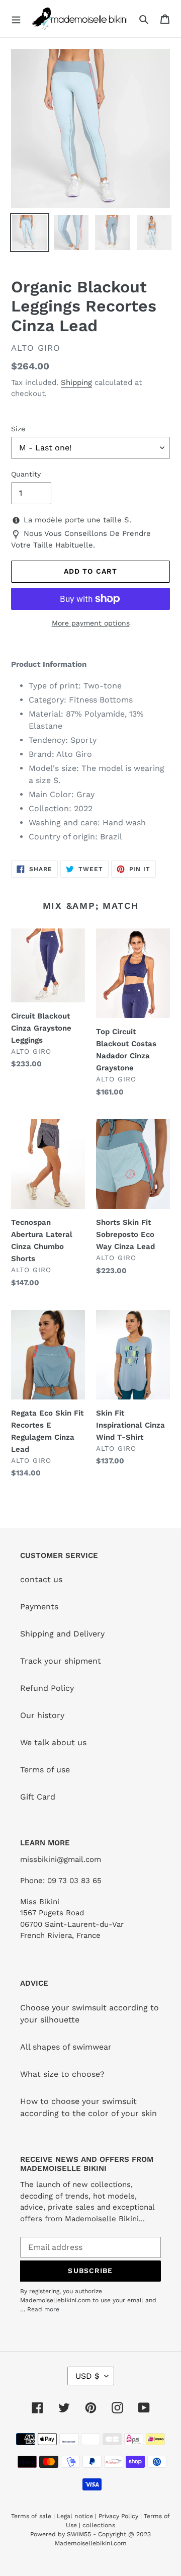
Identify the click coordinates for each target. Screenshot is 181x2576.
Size (18, 429)
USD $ (87, 2376)
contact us (41, 1579)
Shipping (76, 382)
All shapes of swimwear (66, 2047)
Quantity (26, 474)
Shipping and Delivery (62, 1634)
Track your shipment (61, 1661)
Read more (43, 2309)
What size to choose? (62, 2074)
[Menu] (16, 19)
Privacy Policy (118, 2516)
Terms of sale (31, 2516)
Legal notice (75, 2516)
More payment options (91, 623)
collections (99, 2525)
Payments (39, 1607)
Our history (42, 1715)
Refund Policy (47, 1688)
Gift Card (38, 1797)
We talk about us (53, 1742)
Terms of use (45, 1770)
